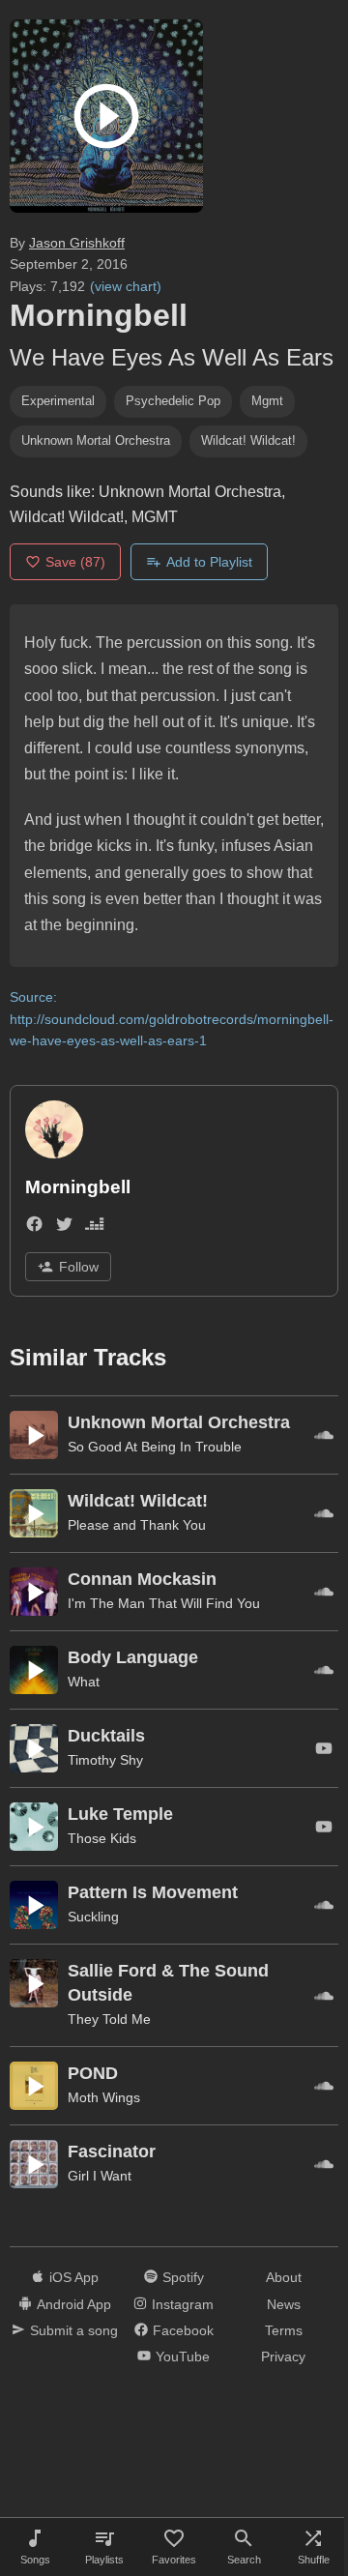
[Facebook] (34, 1228)
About (284, 2277)
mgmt (267, 401)
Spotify (183, 2277)
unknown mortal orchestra (96, 440)
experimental (58, 401)
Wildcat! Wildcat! (248, 440)
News (284, 2304)
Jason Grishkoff (77, 243)
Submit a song (74, 2330)
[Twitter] (64, 1228)
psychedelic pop (173, 401)
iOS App (74, 2277)
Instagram (183, 2304)
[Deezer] (94, 1228)
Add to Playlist (209, 562)
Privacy (283, 2356)
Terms (284, 2330)
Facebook (183, 2330)
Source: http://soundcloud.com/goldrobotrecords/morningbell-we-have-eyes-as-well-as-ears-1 (172, 1019)
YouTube (183, 2356)
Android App (74, 2304)
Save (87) (75, 562)
